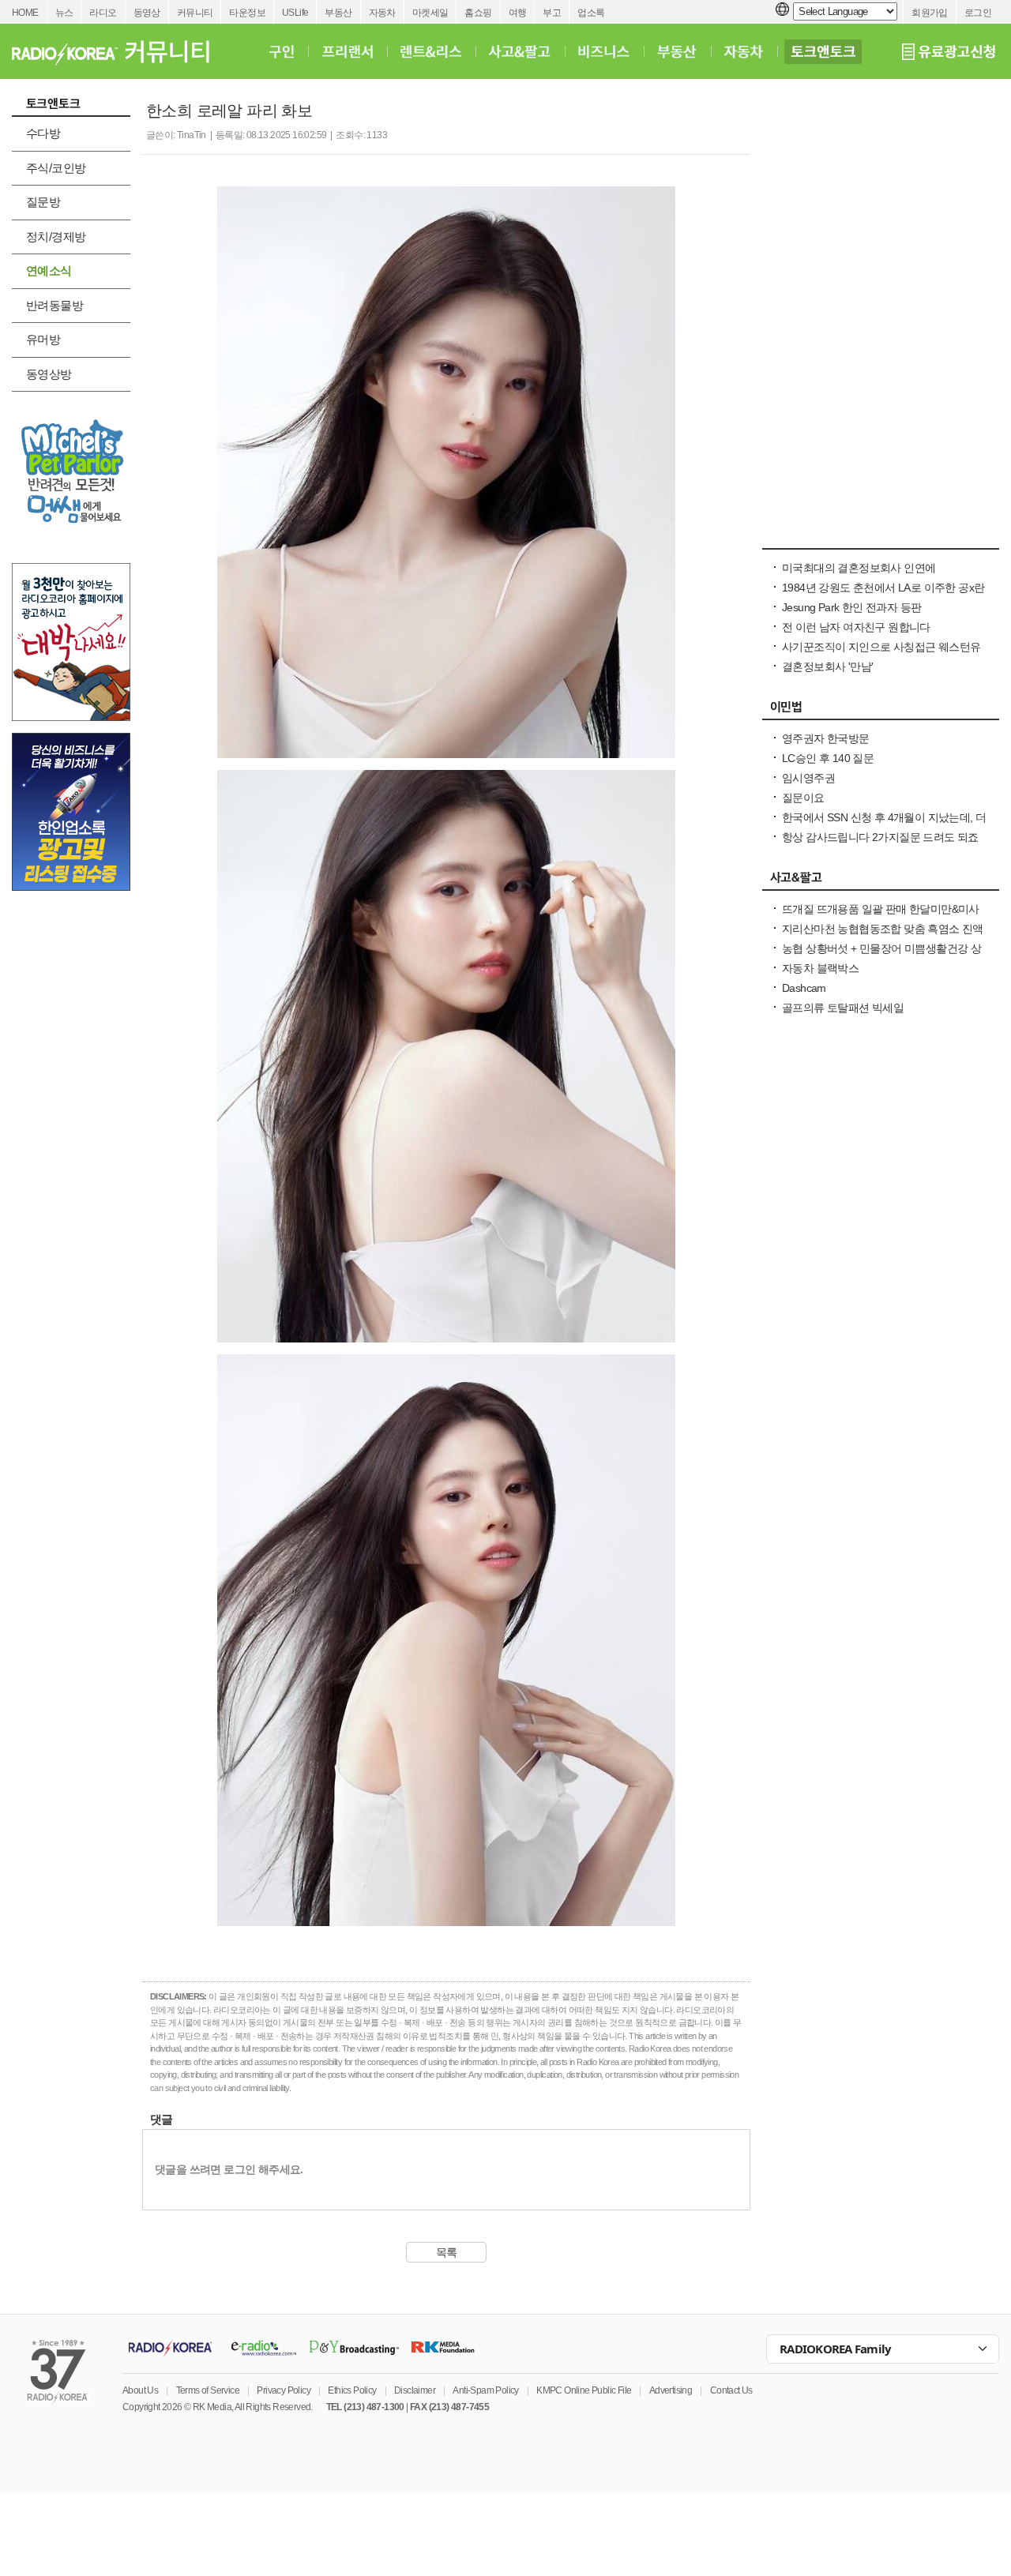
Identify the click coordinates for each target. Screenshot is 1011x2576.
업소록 (591, 13)
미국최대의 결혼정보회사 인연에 (859, 568)
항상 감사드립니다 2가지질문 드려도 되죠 (880, 837)
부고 (552, 13)
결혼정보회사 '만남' (827, 667)
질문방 (43, 202)
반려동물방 (54, 305)
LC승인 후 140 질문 (828, 758)
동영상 (147, 13)
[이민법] (881, 711)
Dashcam (804, 988)
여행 (518, 13)
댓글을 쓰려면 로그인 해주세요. (229, 2169)
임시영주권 (808, 778)
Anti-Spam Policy (485, 2390)
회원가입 (930, 13)
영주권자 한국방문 (826, 738)
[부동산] (677, 51)
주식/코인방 (56, 168)
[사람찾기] (881, 540)
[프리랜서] (347, 51)
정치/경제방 (56, 237)
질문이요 (803, 798)
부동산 (338, 13)
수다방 (43, 133)
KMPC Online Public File (584, 2390)
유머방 (43, 339)
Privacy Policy (284, 2390)
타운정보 (247, 13)
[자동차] (744, 51)
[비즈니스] (604, 51)
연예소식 (49, 270)
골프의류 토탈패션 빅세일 (843, 1008)
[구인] (282, 51)
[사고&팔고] (520, 51)
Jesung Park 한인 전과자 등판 (851, 607)
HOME (25, 13)
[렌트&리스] (431, 51)
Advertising (671, 2390)
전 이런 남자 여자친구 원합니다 (856, 627)
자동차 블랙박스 (820, 968)
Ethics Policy (352, 2390)
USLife (295, 13)
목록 (447, 2252)
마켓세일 (430, 13)
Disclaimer (415, 2390)
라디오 (103, 13)
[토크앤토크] (823, 51)
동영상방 (49, 374)
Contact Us (731, 2390)
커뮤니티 (195, 13)
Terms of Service (208, 2390)
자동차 (382, 13)
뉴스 (64, 13)
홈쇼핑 (478, 13)
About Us (140, 2390)
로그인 (978, 13)
